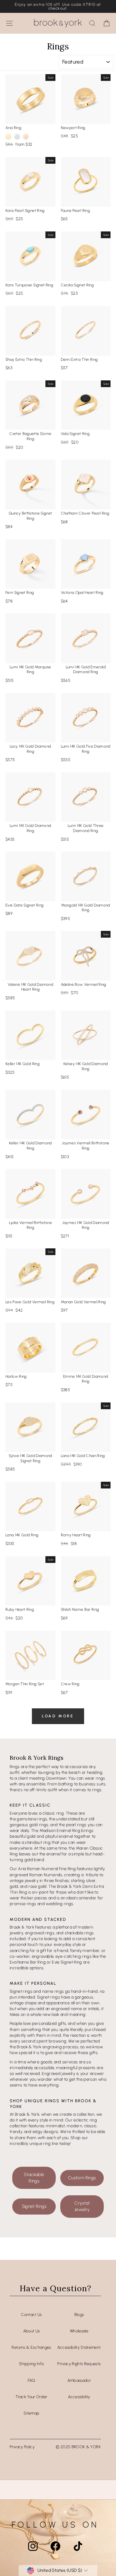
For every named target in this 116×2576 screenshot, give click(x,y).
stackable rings (79, 1933)
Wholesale (79, 2331)
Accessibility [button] (79, 2397)
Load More (58, 1716)
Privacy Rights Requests (79, 2364)
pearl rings (76, 1825)
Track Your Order (31, 2397)
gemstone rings (32, 1819)
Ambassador (79, 2380)
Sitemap (31, 2413)
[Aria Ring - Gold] (9, 137)
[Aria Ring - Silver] (17, 137)
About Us (32, 2331)
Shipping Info (32, 2364)
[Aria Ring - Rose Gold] (26, 137)
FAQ (32, 2380)
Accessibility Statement (79, 2347)
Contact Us (31, 2315)
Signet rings (21, 1991)
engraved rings (40, 1933)
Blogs (79, 2315)
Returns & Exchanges (31, 2347)
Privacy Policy (22, 2447)
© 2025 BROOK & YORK (78, 2447)
